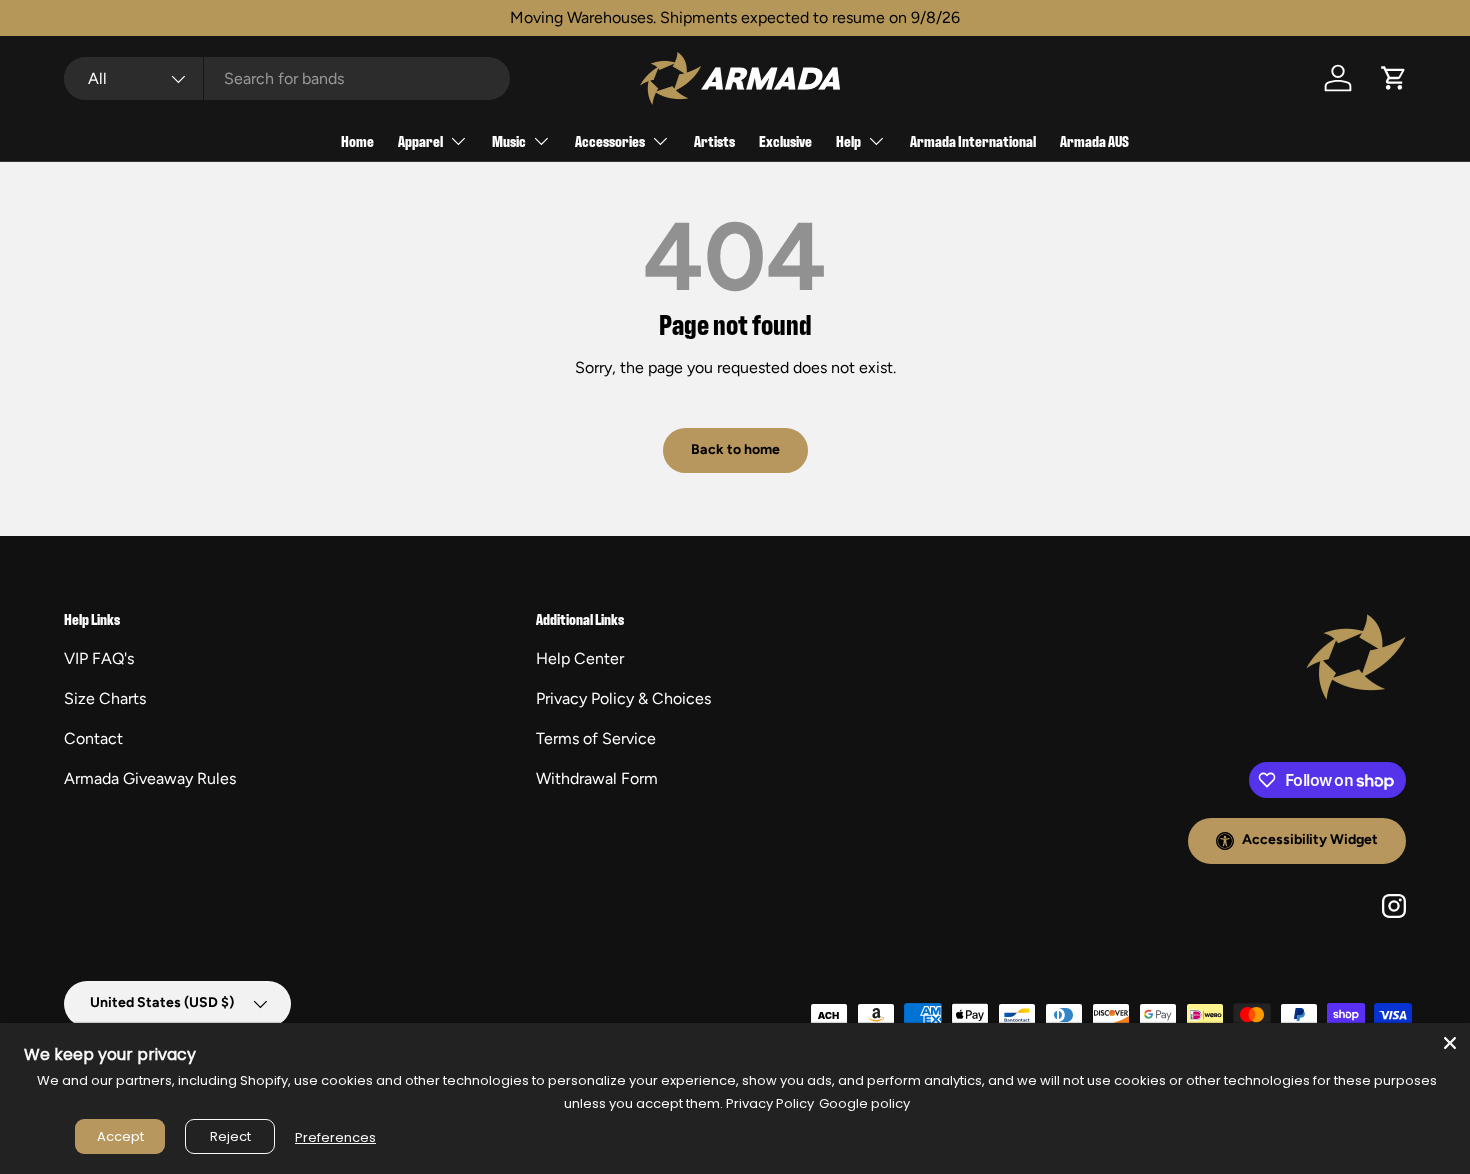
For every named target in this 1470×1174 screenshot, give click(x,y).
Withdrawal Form (597, 778)
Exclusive (785, 140)
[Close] (1450, 1043)
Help (848, 140)
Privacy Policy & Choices (623, 698)
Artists (714, 140)
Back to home (735, 449)
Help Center (580, 658)
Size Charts (105, 698)
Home (357, 140)
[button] (1394, 78)
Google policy (864, 1103)
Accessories (610, 140)
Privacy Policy (770, 1103)
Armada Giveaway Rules (150, 778)
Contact (93, 738)
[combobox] (287, 78)
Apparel (420, 140)
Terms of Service (596, 738)
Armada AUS (1094, 140)
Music (509, 140)
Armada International (973, 140)
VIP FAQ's (99, 658)
